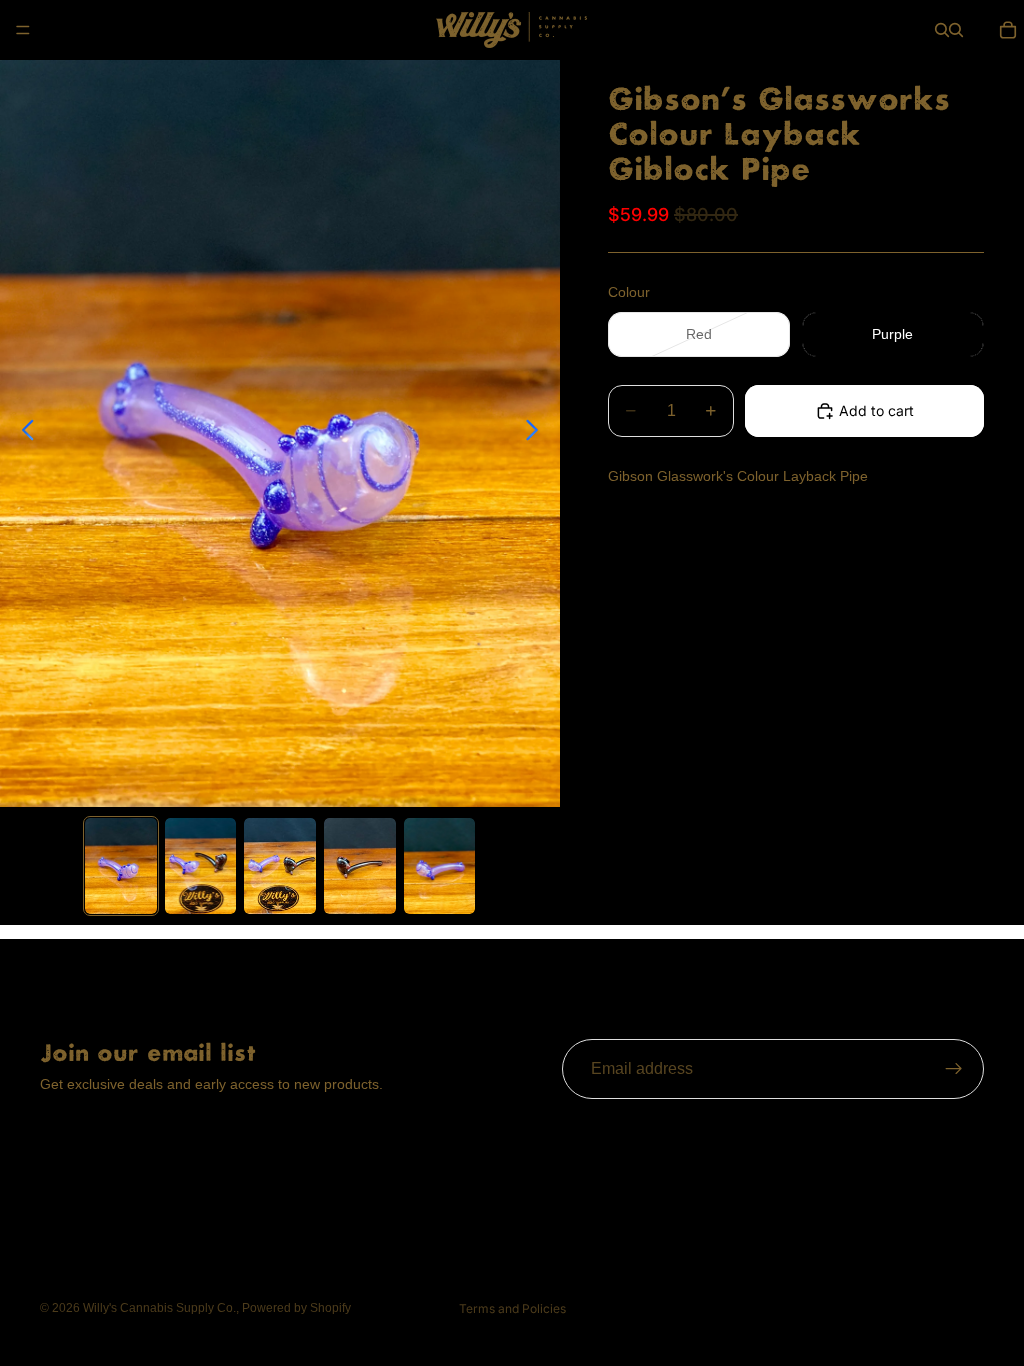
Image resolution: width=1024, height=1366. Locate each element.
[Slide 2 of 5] (201, 866)
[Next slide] (537, 433)
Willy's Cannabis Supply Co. (159, 1308)
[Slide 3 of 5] (280, 866)
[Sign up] (954, 1069)
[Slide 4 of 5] (360, 866)
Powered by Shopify (296, 1308)
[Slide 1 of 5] (121, 866)
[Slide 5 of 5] (440, 866)
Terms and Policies (512, 1308)
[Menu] (23, 30)
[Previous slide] (22, 433)
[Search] (942, 30)
